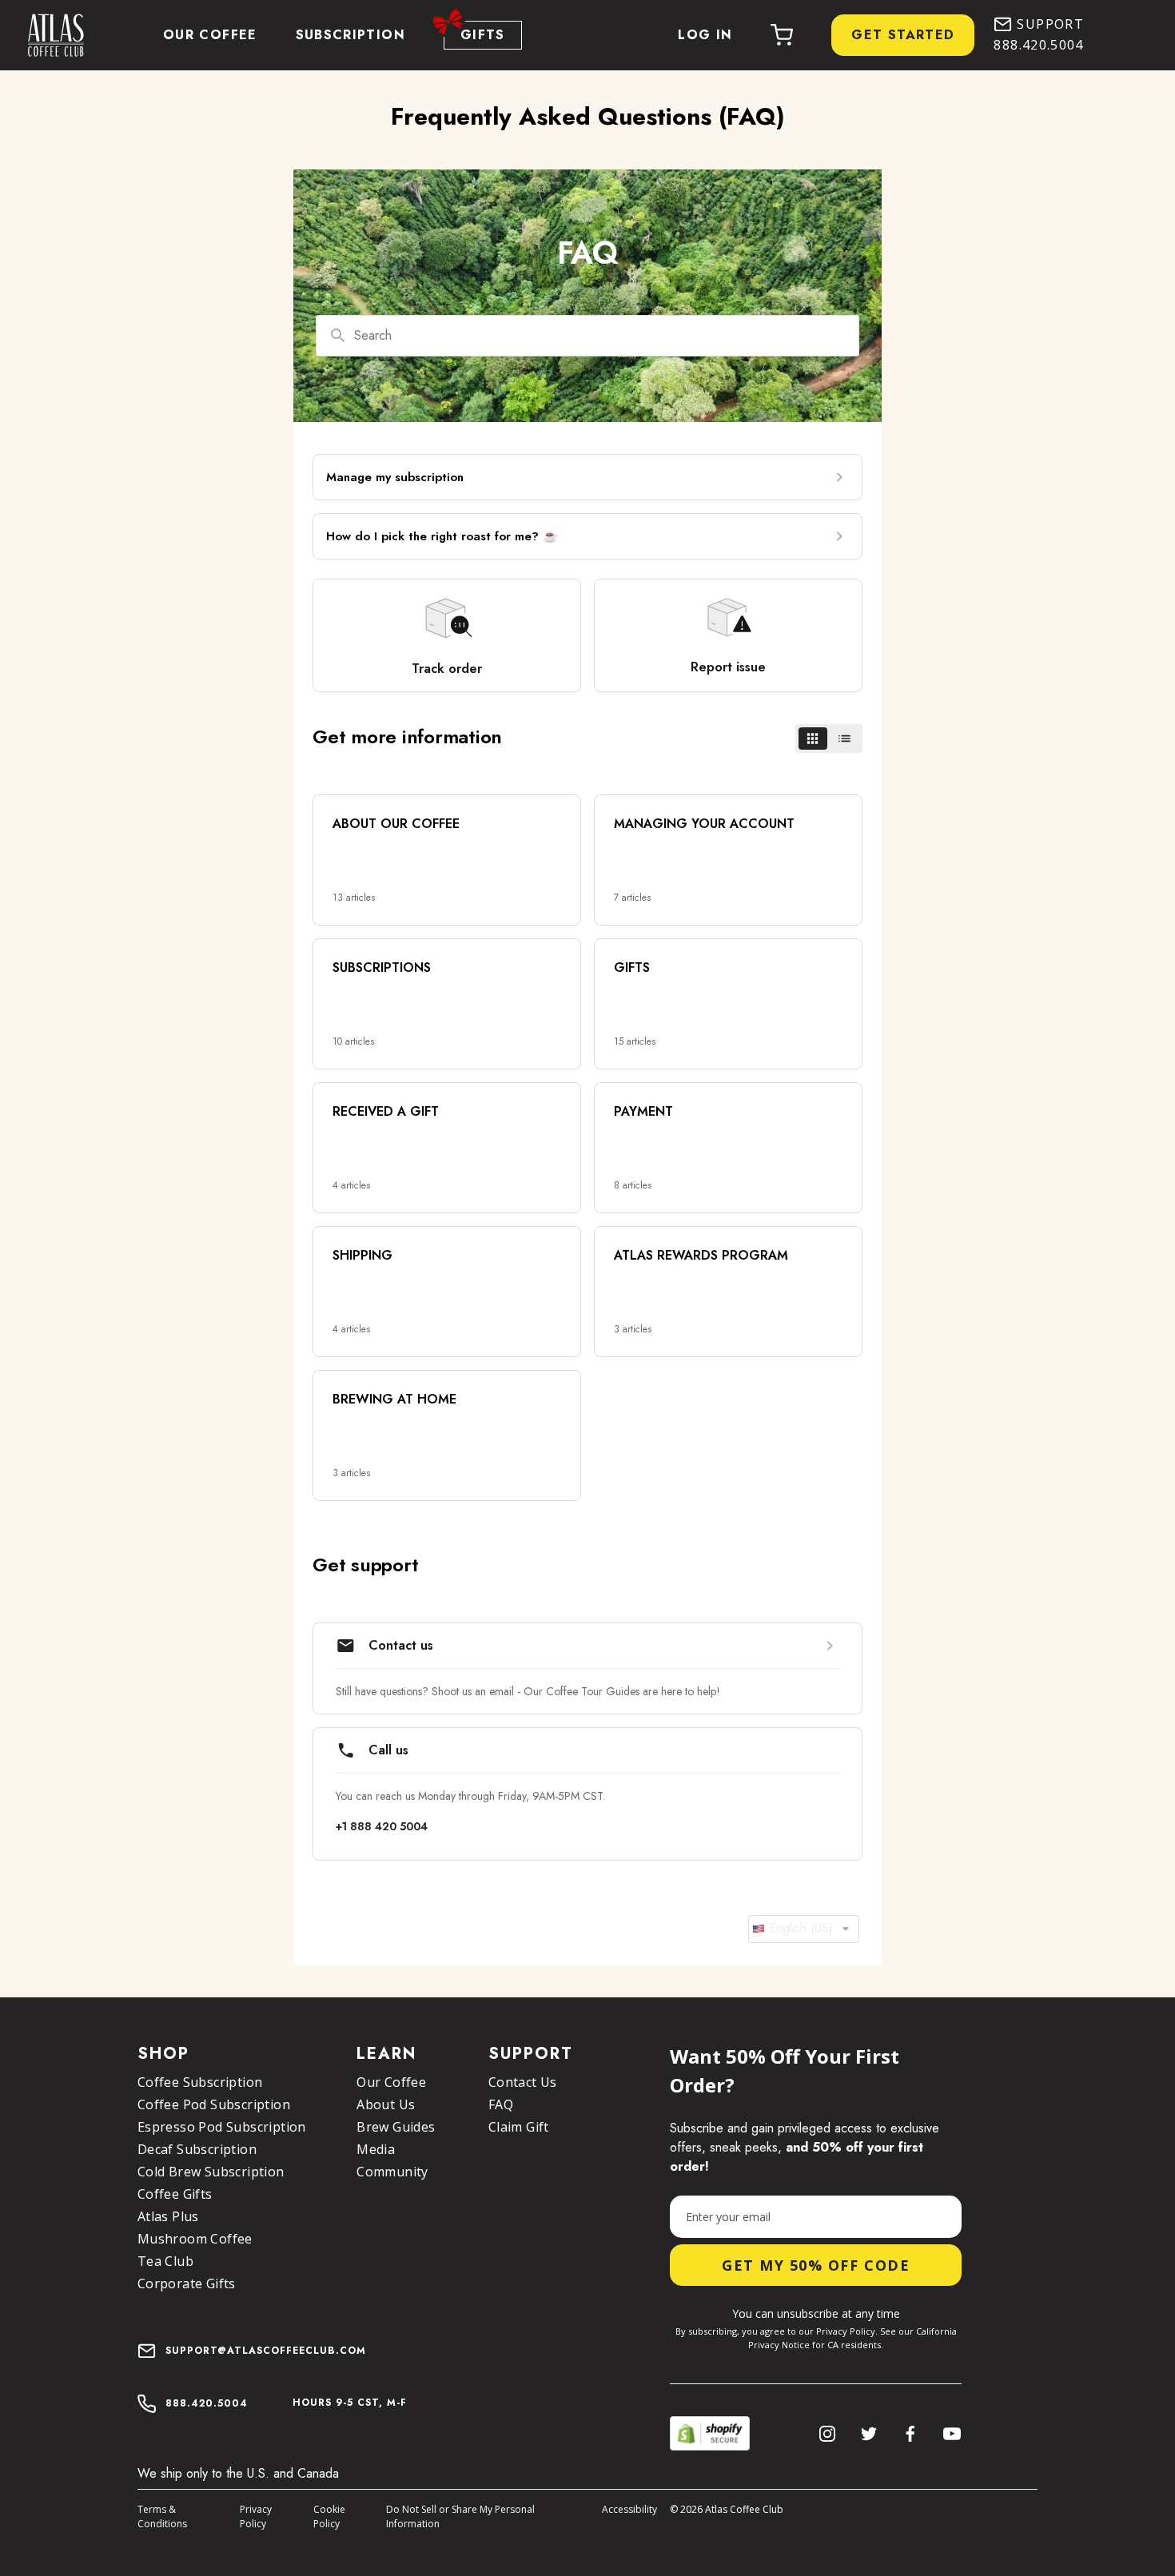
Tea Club (165, 2261)
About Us (386, 2104)
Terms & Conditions (162, 2516)
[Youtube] (952, 2434)
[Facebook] (910, 2434)
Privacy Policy (256, 2516)
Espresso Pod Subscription (222, 2127)
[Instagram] (827, 2434)
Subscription (351, 35)
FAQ (501, 2104)
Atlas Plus (168, 2216)
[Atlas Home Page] (48, 35)
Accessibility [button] (629, 2509)
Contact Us (523, 2082)
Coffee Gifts (175, 2194)
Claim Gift (519, 2127)
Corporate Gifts (187, 2283)
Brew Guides (396, 2127)
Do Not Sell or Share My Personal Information (460, 2516)
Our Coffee (210, 35)
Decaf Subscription (197, 2149)
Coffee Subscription (200, 2082)
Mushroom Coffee (195, 2239)
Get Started (903, 35)
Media (376, 2149)
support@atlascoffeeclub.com (266, 2351)
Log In (705, 35)
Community (392, 2172)
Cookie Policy (329, 2516)
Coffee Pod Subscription (214, 2104)
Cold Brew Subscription (211, 2172)
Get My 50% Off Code (816, 2265)
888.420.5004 (1038, 45)
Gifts (483, 35)
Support (1050, 24)
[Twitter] (869, 2434)
